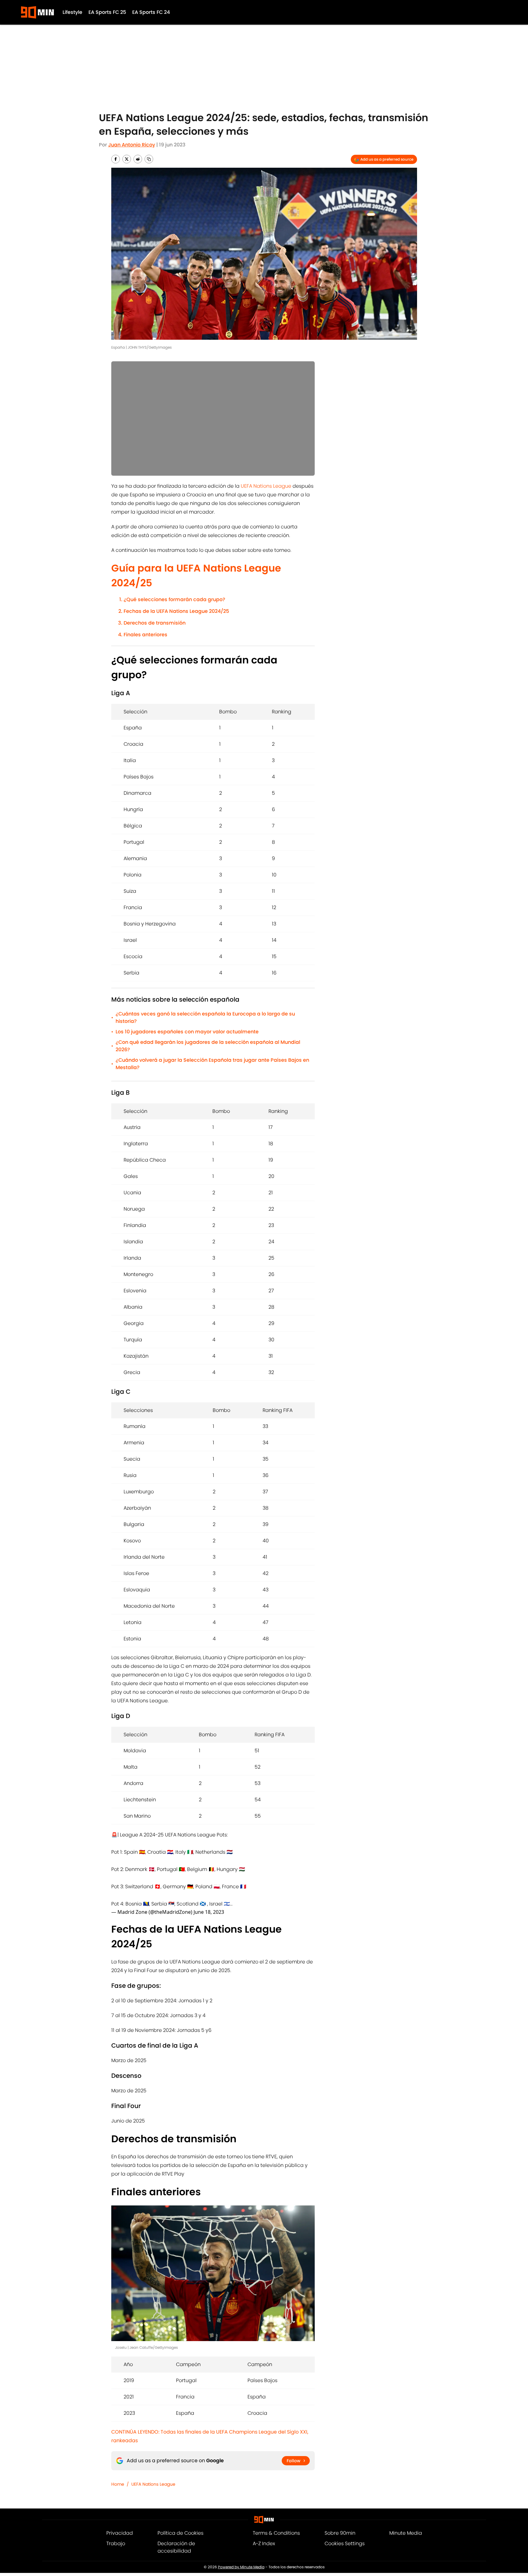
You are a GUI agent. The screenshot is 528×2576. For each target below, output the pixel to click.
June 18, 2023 (209, 1912)
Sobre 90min (340, 2533)
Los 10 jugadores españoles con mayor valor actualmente (187, 1032)
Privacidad (120, 2533)
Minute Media (406, 2533)
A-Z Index (264, 2543)
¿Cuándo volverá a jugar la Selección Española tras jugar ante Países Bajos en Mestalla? (212, 1064)
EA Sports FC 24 (151, 12)
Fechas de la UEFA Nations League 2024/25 (176, 611)
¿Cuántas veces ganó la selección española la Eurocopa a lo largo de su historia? (205, 1017)
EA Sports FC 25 (107, 12)
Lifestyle (72, 12)
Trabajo (116, 2543)
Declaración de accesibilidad (176, 2547)
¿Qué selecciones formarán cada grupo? (174, 599)
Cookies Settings (345, 2543)
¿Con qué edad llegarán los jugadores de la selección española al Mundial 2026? (208, 1046)
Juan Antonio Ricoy (132, 145)
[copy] (149, 159)
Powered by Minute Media (241, 2567)
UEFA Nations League (266, 486)
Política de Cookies (180, 2533)
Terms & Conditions (276, 2533)
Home (118, 2484)
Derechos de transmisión (155, 623)
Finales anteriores (145, 635)
